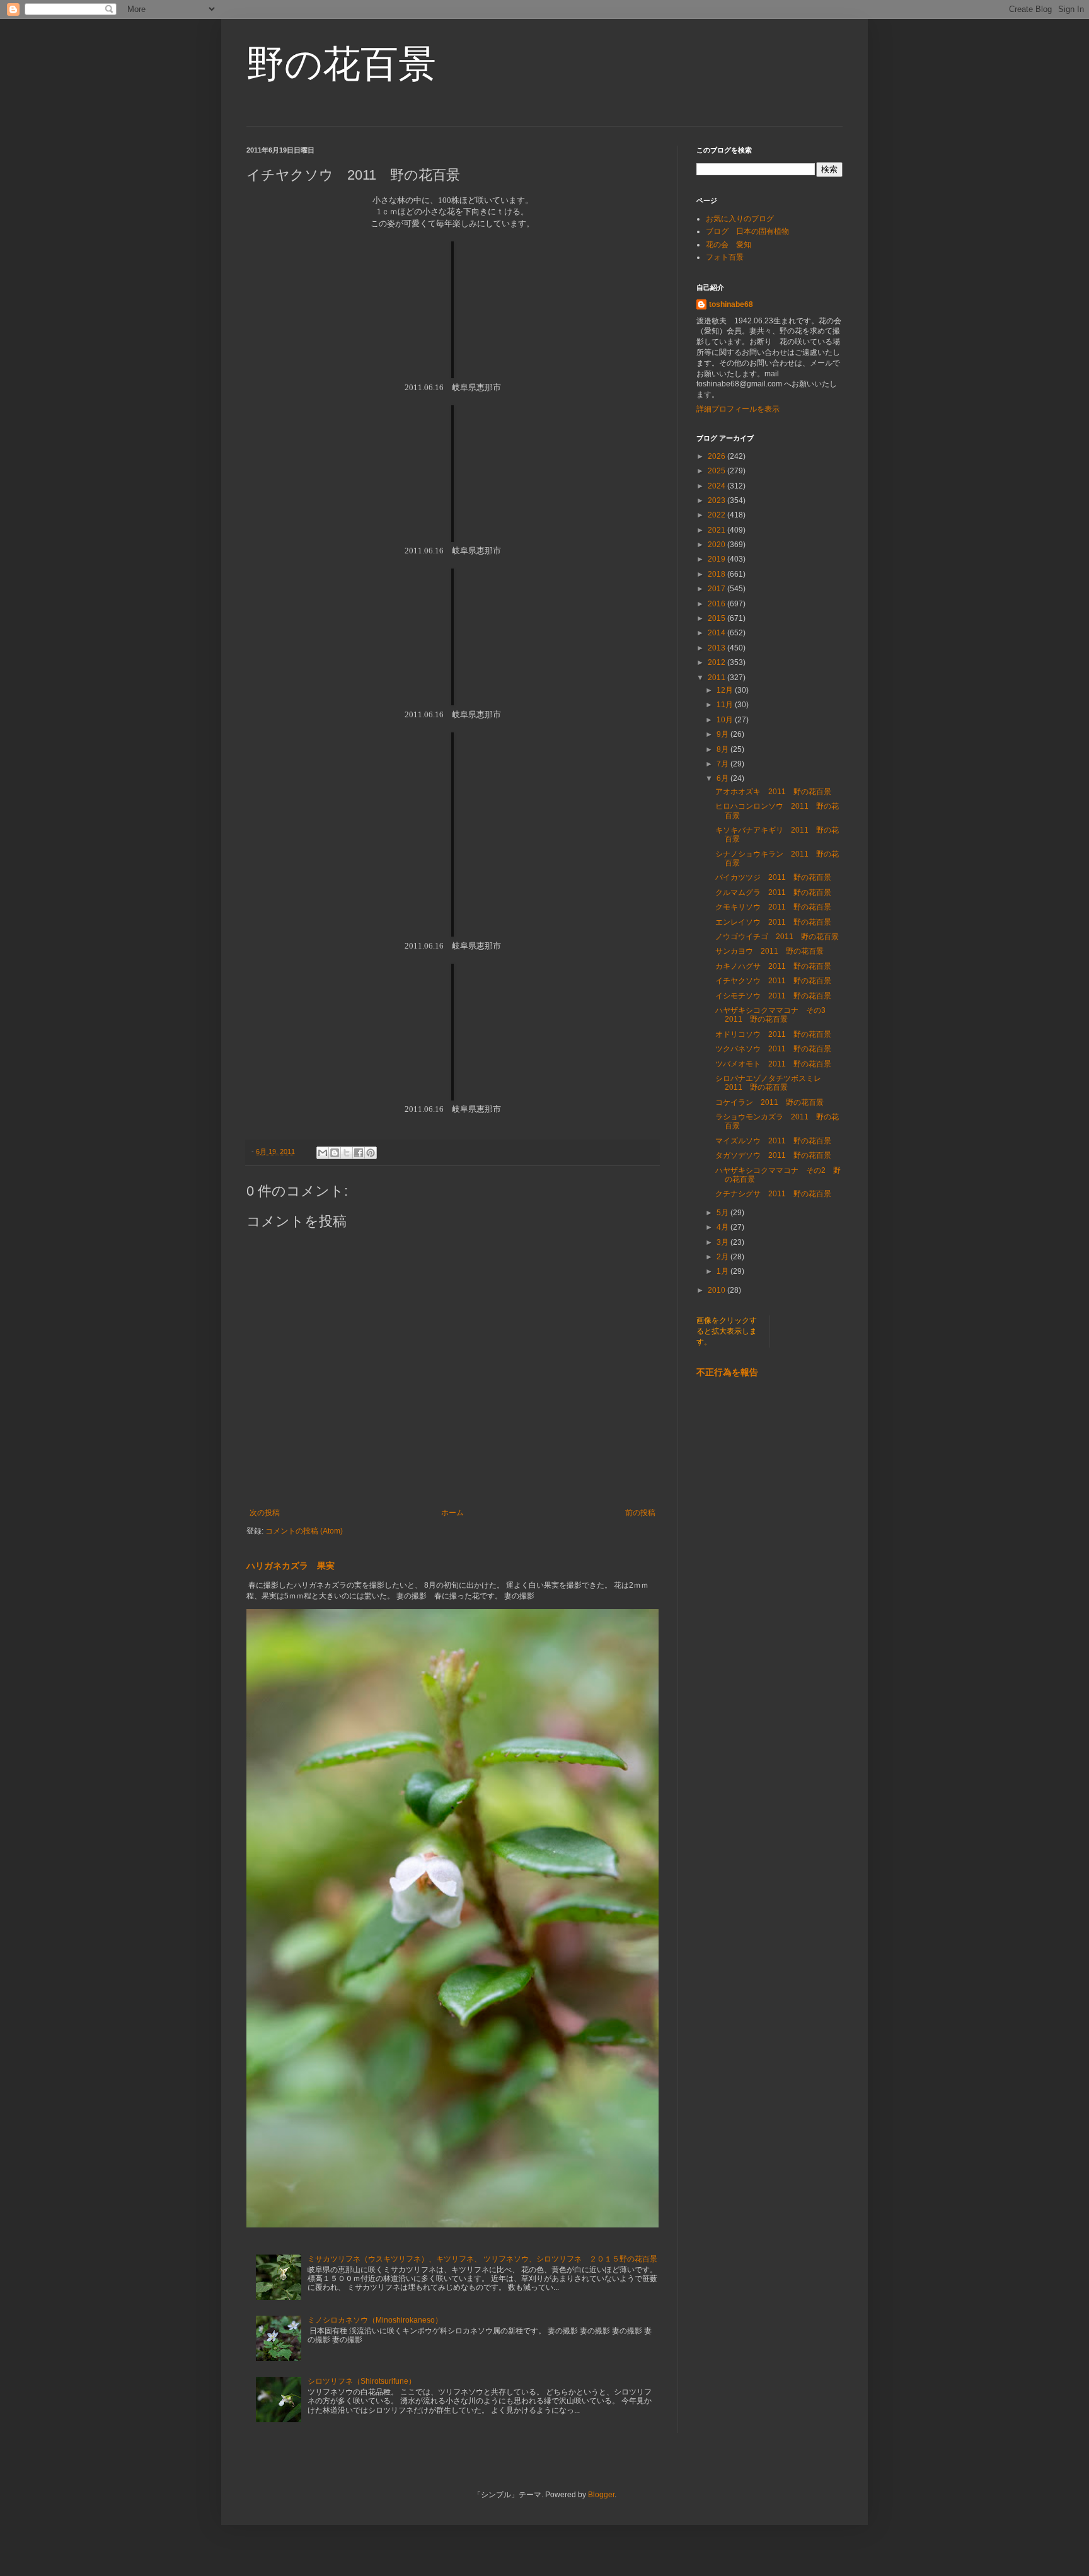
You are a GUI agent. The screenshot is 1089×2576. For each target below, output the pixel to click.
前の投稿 (640, 1513)
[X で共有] (347, 1153)
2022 (717, 515)
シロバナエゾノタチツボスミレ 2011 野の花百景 (772, 1083)
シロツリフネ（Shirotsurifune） (362, 2381)
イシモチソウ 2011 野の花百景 (773, 996)
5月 (723, 1213)
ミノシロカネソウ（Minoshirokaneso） (375, 2320)
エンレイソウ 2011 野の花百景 (773, 922)
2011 (717, 678)
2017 (717, 589)
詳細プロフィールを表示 (738, 409)
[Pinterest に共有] (371, 1153)
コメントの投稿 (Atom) (304, 1531)
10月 (726, 720)
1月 (723, 1271)
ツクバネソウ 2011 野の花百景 (773, 1049)
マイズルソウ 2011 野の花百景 (773, 1141)
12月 (726, 690)
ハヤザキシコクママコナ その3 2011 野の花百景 (774, 1015)
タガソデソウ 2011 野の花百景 (773, 1155)
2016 (717, 604)
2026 (717, 456)
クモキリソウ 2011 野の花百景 (773, 907)
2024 (717, 486)
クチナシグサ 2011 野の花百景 (773, 1194)
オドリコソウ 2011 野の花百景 (773, 1034)
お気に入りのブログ (740, 219)
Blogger (601, 2495)
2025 (717, 471)
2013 (717, 648)
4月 (723, 1227)
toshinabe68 (731, 304)
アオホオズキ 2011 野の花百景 (773, 792)
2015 (717, 618)
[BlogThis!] (335, 1153)
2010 (717, 1290)
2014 (717, 633)
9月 (723, 734)
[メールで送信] (323, 1153)
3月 (723, 1242)
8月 (723, 749)
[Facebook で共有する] (359, 1153)
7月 (723, 764)
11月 (726, 705)
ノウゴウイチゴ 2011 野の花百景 (777, 937)
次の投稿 (265, 1513)
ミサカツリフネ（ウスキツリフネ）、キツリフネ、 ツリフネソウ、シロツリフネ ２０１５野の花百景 (482, 2259)
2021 (717, 530)
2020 (717, 545)
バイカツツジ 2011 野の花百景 (773, 877)
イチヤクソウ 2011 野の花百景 (773, 981)
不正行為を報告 (727, 1372)
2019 (717, 559)
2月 (723, 1257)
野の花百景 (341, 64)
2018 (717, 574)
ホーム (452, 1513)
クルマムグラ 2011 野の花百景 (773, 892)
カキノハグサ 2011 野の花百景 (773, 966)
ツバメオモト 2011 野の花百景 (773, 1064)
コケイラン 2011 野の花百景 (773, 1102)
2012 (717, 662)
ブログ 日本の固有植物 (747, 231)
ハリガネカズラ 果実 (291, 1566)
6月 (723, 778)
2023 (717, 500)
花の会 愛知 (729, 245)
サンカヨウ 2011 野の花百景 (769, 951)
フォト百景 (725, 257)
